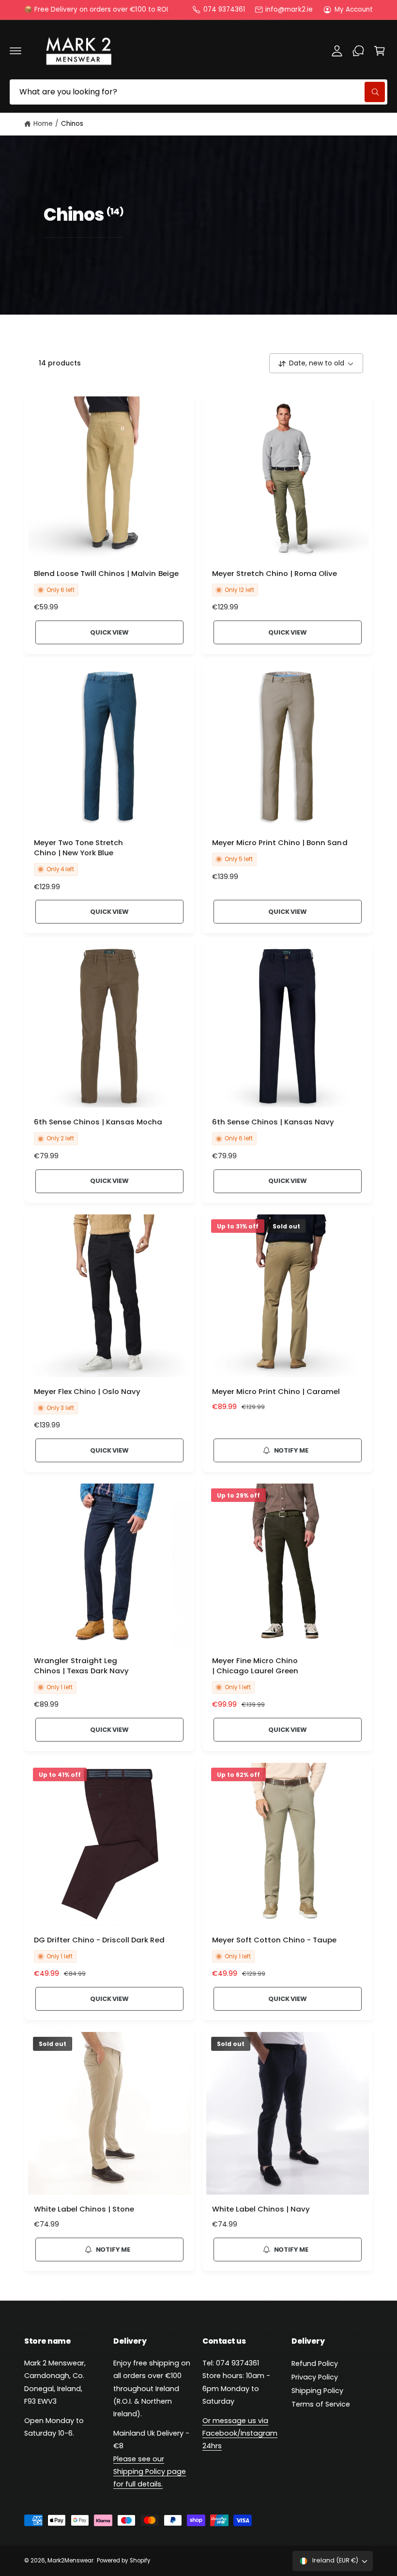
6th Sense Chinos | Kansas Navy (273, 1122)
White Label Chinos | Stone (84, 2209)
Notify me (291, 1450)
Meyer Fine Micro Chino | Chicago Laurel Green (255, 1666)
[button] (15, 51)
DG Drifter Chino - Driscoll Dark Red (99, 1940)
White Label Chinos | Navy (261, 2209)
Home (43, 124)
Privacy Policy (315, 2377)
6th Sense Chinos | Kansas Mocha (98, 1122)
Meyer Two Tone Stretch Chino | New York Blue (78, 848)
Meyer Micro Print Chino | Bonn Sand (280, 843)
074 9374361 (224, 9)
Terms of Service (321, 2404)
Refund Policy (315, 2364)
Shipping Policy (317, 2391)
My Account (354, 9)
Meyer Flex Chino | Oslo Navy (87, 1392)
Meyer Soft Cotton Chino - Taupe (274, 1940)
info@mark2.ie (289, 9)
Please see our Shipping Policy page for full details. (150, 2471)
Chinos (72, 124)
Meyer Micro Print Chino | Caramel (276, 1392)
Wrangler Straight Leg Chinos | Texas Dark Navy (81, 1666)
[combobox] (198, 92)
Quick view (109, 632)
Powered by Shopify (123, 2561)
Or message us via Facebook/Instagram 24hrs (240, 2433)
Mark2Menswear (70, 2561)
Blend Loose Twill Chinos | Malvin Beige (106, 574)
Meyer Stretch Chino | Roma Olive (275, 574)
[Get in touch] (358, 51)
